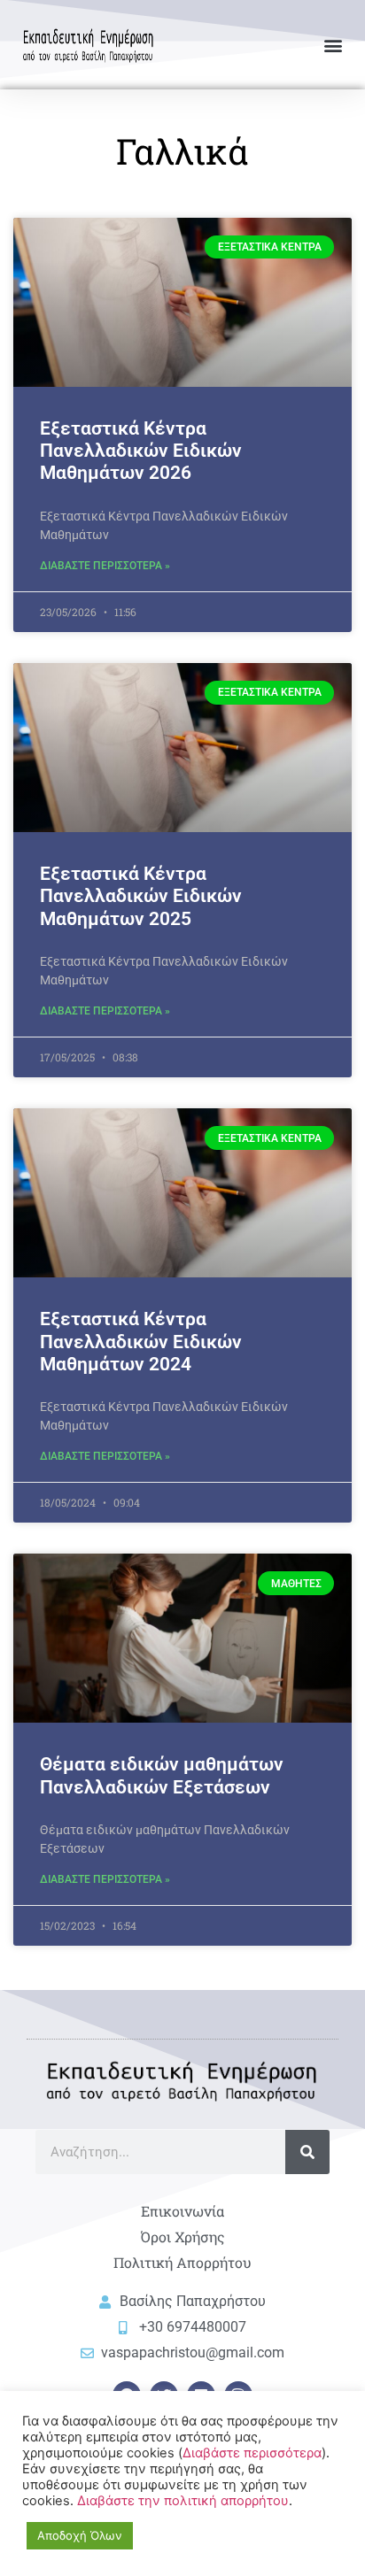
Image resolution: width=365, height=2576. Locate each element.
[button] (333, 45)
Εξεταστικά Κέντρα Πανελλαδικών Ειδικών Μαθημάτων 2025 (141, 896)
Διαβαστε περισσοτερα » (105, 566)
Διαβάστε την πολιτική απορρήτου (183, 2501)
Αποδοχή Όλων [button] (80, 2535)
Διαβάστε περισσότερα (252, 2453)
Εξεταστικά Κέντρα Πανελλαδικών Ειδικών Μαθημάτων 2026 (141, 451)
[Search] (307, 2152)
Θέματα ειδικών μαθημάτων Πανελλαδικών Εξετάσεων (162, 1775)
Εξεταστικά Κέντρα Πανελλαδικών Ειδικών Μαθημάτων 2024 (141, 1341)
